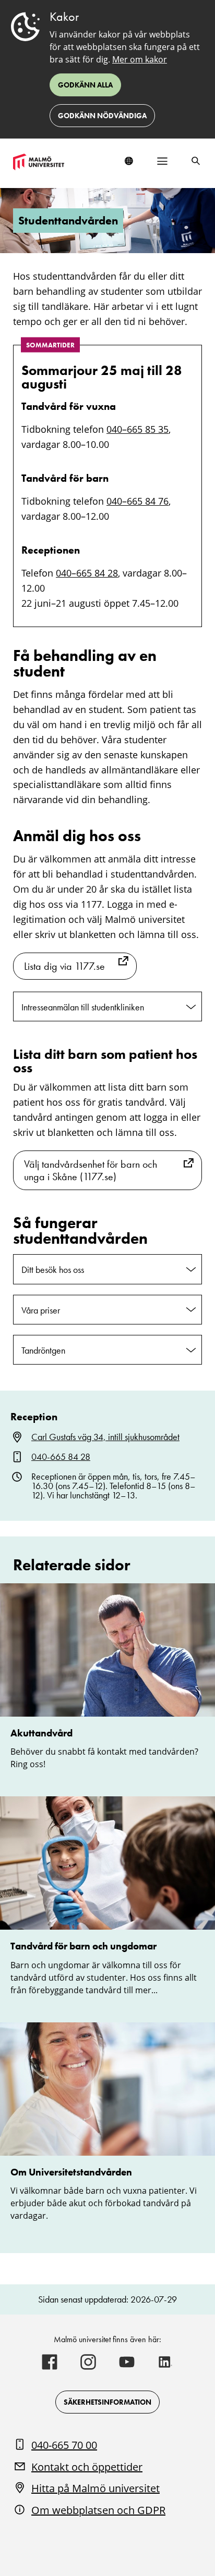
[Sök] (196, 161)
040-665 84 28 (61, 1457)
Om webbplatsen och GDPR (98, 2510)
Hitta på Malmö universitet (95, 2488)
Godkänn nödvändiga (102, 116)
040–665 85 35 (138, 429)
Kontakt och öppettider (87, 2467)
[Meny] (162, 161)
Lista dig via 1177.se (64, 966)
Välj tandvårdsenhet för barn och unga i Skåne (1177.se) (91, 1170)
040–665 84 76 (138, 501)
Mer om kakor (140, 59)
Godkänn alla (85, 85)
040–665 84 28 (87, 573)
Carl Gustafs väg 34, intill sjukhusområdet (105, 1437)
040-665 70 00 (64, 2445)
